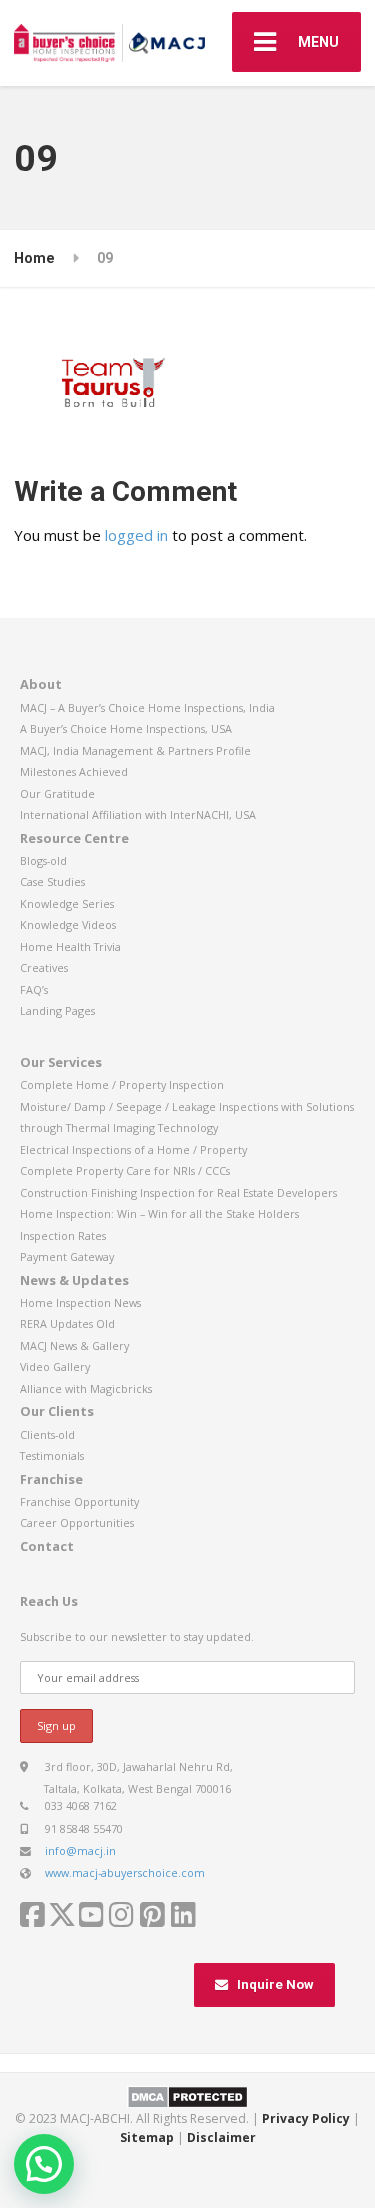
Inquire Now (275, 1984)
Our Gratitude (57, 793)
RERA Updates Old (67, 1323)
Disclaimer (221, 2137)
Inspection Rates (63, 1235)
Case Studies (52, 881)
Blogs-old (43, 860)
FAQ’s (34, 989)
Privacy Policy (306, 2118)
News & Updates (74, 1280)
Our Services (61, 1062)
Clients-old (47, 1434)
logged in (136, 535)
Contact (47, 1546)
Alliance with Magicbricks (86, 1388)
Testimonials (52, 1455)
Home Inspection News (80, 1302)
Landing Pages (57, 1010)
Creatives (44, 967)
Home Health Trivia (70, 946)
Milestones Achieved (74, 771)
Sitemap (147, 2137)
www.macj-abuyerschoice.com (125, 1872)
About (41, 684)
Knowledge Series (67, 903)
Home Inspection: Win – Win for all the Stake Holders (159, 1213)
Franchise (51, 1479)
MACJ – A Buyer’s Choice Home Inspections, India (147, 707)
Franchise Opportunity (79, 1501)
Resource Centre (74, 838)
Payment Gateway (67, 1256)
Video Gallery (55, 1366)
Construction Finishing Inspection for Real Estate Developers (178, 1192)
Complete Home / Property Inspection (122, 1084)
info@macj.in (80, 1850)
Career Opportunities (77, 1522)
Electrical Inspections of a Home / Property (133, 1149)
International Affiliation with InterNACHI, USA (138, 814)
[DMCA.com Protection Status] (187, 2095)
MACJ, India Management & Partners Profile (135, 750)
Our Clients (57, 1411)
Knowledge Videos (68, 924)
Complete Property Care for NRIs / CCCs (125, 1170)
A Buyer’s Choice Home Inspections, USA (126, 728)
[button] (44, 2164)
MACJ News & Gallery (74, 1345)
